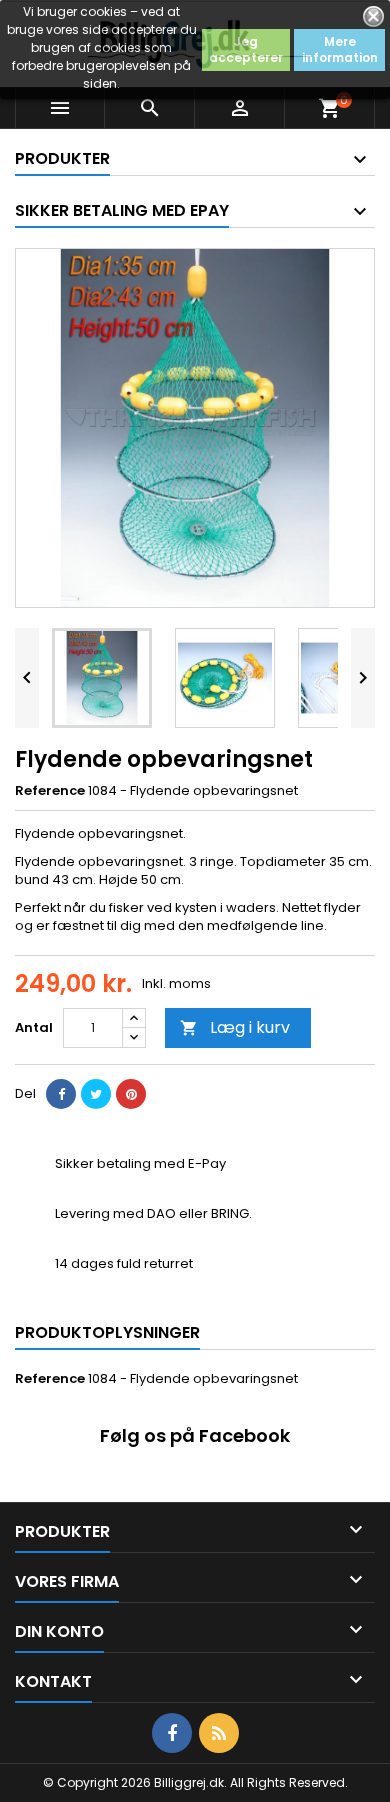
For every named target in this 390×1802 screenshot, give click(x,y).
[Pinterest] (131, 1094)
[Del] (61, 1094)
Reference (50, 791)
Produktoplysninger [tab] (107, 1332)
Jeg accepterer (246, 49)
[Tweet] (96, 1094)
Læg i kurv (235, 1027)
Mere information (340, 49)
